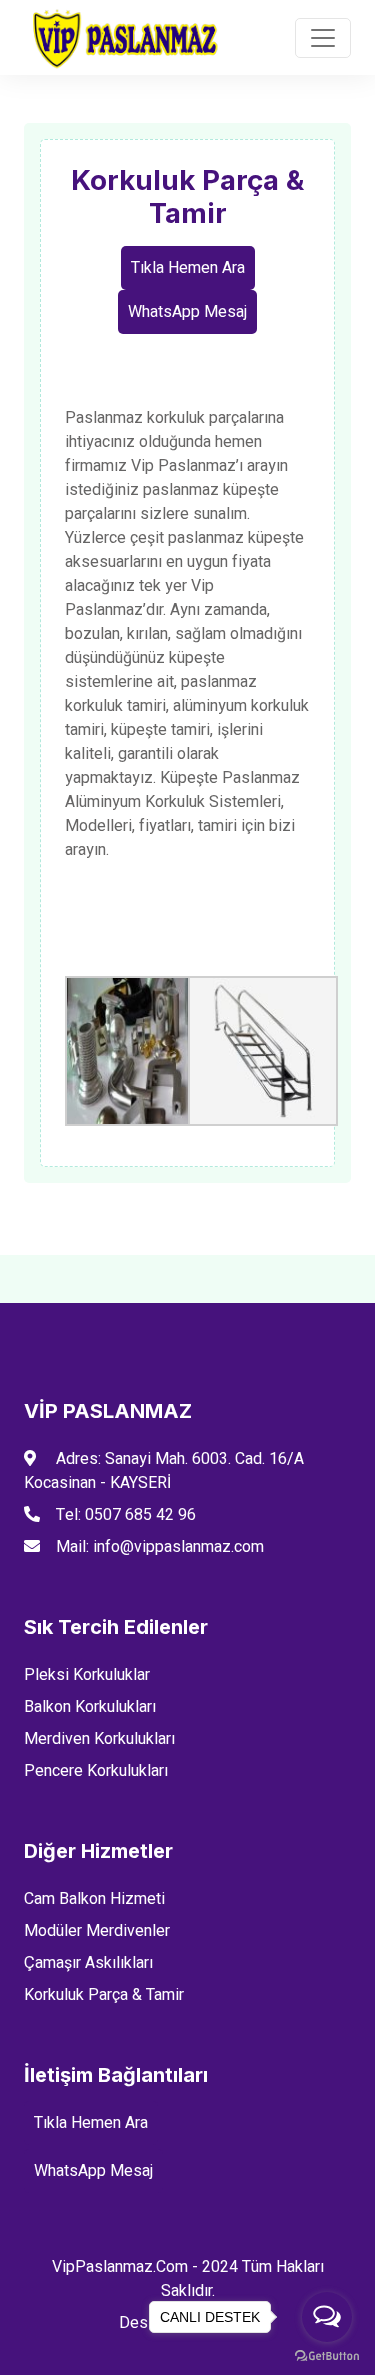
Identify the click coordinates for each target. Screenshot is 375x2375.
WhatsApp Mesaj (187, 312)
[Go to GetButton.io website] (327, 2355)
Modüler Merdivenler (97, 1931)
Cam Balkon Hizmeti (94, 1899)
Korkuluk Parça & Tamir (104, 1995)
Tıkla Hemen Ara (188, 268)
